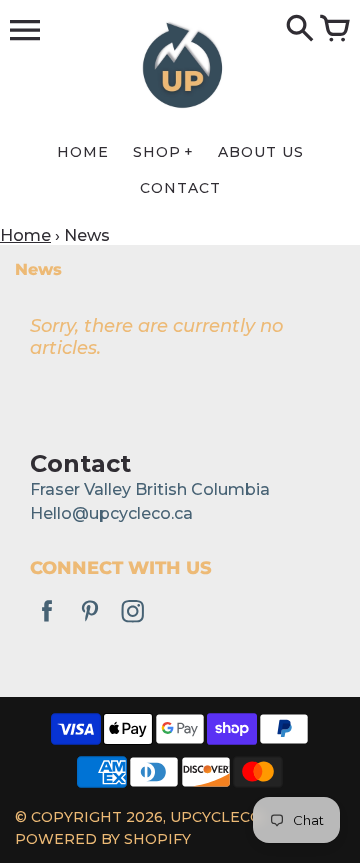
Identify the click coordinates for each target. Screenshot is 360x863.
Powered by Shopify (103, 839)
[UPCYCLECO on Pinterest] (90, 624)
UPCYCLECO (216, 817)
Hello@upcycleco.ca (111, 513)
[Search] (300, 30)
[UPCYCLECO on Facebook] (47, 624)
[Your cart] (335, 30)
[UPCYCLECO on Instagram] (133, 624)
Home (25, 235)
